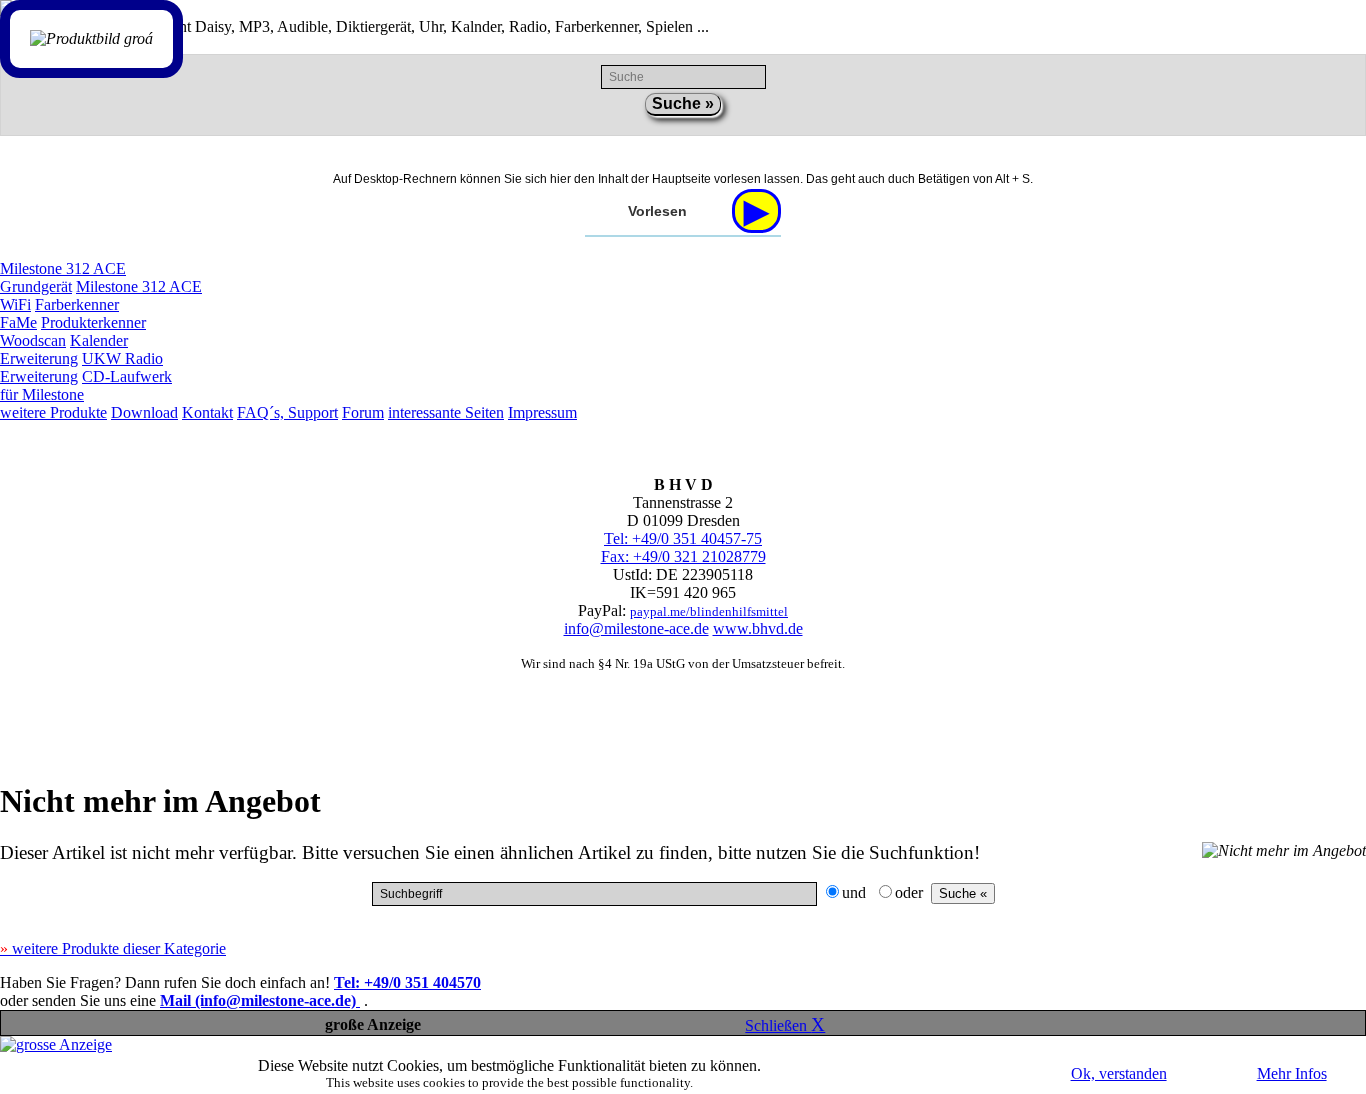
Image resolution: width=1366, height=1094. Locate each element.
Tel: (407, 982)
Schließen (785, 1025)
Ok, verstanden (1119, 1073)
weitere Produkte (53, 412)
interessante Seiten (446, 412)
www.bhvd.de (758, 628)
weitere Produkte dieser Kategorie (113, 948)
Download (144, 412)
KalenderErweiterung (64, 349)
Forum (363, 412)
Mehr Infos (1292, 1073)
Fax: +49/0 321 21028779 (683, 556)
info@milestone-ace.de (636, 628)
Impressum (542, 412)
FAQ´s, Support (287, 412)
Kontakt (207, 412)
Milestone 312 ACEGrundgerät (63, 277)
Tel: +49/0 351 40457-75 (683, 538)
